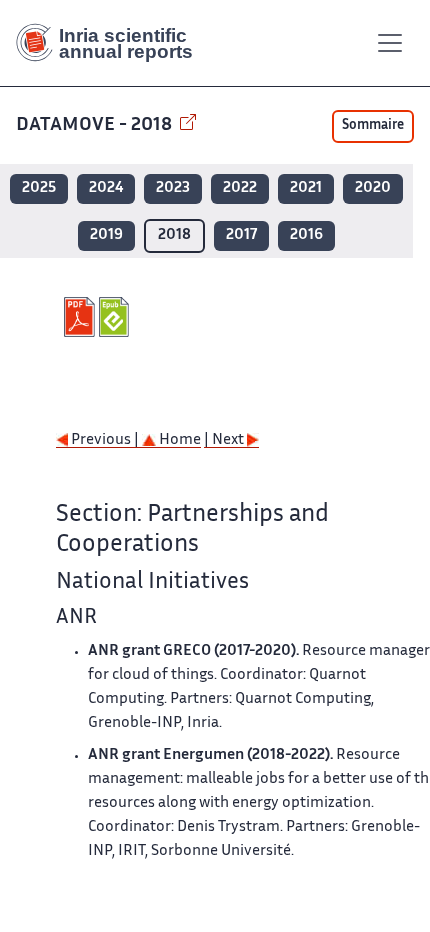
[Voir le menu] (390, 43)
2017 (241, 235)
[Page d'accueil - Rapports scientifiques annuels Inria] (112, 43)
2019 (106, 235)
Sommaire (373, 126)
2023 (173, 188)
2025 (39, 188)
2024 (106, 188)
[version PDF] (81, 317)
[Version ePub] (116, 317)
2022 (240, 188)
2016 (306, 235)
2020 (373, 188)
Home (178, 440)
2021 (306, 188)
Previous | (105, 440)
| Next (225, 440)
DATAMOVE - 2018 (96, 125)
